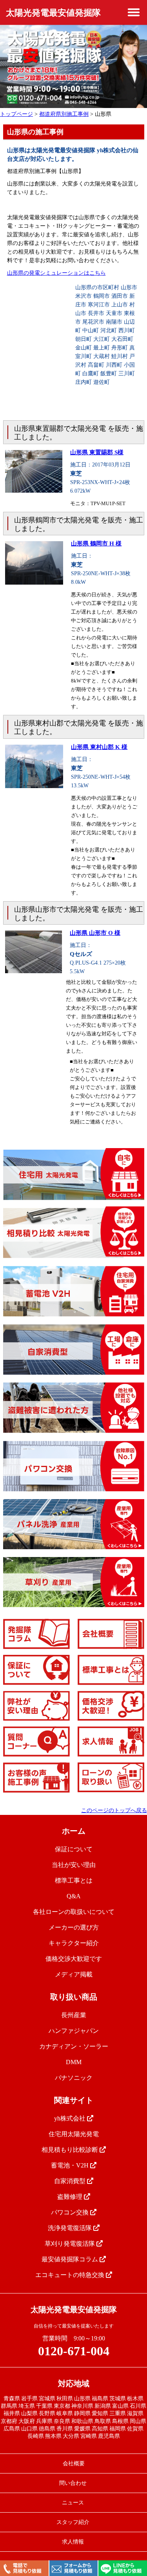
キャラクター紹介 (74, 1943)
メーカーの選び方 (74, 1927)
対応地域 (74, 2383)
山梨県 (29, 2413)
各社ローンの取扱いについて (74, 1912)
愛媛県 (82, 2429)
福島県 (100, 2399)
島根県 (120, 2421)
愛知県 (100, 2413)
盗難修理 (71, 2197)
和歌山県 (82, 2421)
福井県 (12, 2413)
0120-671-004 (74, 2351)
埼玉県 (27, 2406)
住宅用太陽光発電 (74, 2134)
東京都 (62, 2406)
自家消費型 (71, 2181)
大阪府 (27, 2421)
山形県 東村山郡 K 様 (99, 747)
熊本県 (53, 2436)
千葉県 (44, 2406)
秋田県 (65, 2399)
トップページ (16, 114)
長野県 (47, 2413)
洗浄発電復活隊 (71, 2228)
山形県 (82, 2399)
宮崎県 (89, 2436)
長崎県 (36, 2436)
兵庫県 (44, 2421)
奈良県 (62, 2421)
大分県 (71, 2436)
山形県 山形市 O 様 (95, 933)
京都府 (9, 2421)
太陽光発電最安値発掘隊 (53, 13)
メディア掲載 (74, 1974)
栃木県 (135, 2399)
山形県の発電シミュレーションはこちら (56, 273)
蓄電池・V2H (71, 2165)
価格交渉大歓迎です (74, 1959)
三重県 (118, 2413)
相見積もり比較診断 (71, 2150)
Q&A (74, 1896)
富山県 (120, 2406)
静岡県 (82, 2413)
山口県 (29, 2429)
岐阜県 (65, 2413)
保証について (74, 1849)
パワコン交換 (71, 2212)
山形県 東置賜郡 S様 (97, 452)
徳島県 (47, 2429)
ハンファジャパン (74, 2031)
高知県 (100, 2429)
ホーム (74, 1831)
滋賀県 (135, 2413)
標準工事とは (74, 1880)
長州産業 (74, 2015)
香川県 (65, 2429)
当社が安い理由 (74, 1865)
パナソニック (74, 2078)
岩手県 (29, 2399)
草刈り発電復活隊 (71, 2244)
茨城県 (118, 2399)
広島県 (12, 2429)
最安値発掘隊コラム (71, 2259)
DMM (74, 2062)
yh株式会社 (71, 2118)
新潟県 (103, 2406)
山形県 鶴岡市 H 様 (96, 544)
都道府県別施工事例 (64, 114)
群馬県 (9, 2406)
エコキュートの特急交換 (71, 2275)
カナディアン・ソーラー (74, 2046)
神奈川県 (82, 2406)
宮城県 (47, 2399)
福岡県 (118, 2429)
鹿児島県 (109, 2436)
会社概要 (74, 2463)
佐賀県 (135, 2429)
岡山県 (138, 2421)
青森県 (12, 2399)
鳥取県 (103, 2421)
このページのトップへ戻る (114, 1810)
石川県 (138, 2406)
